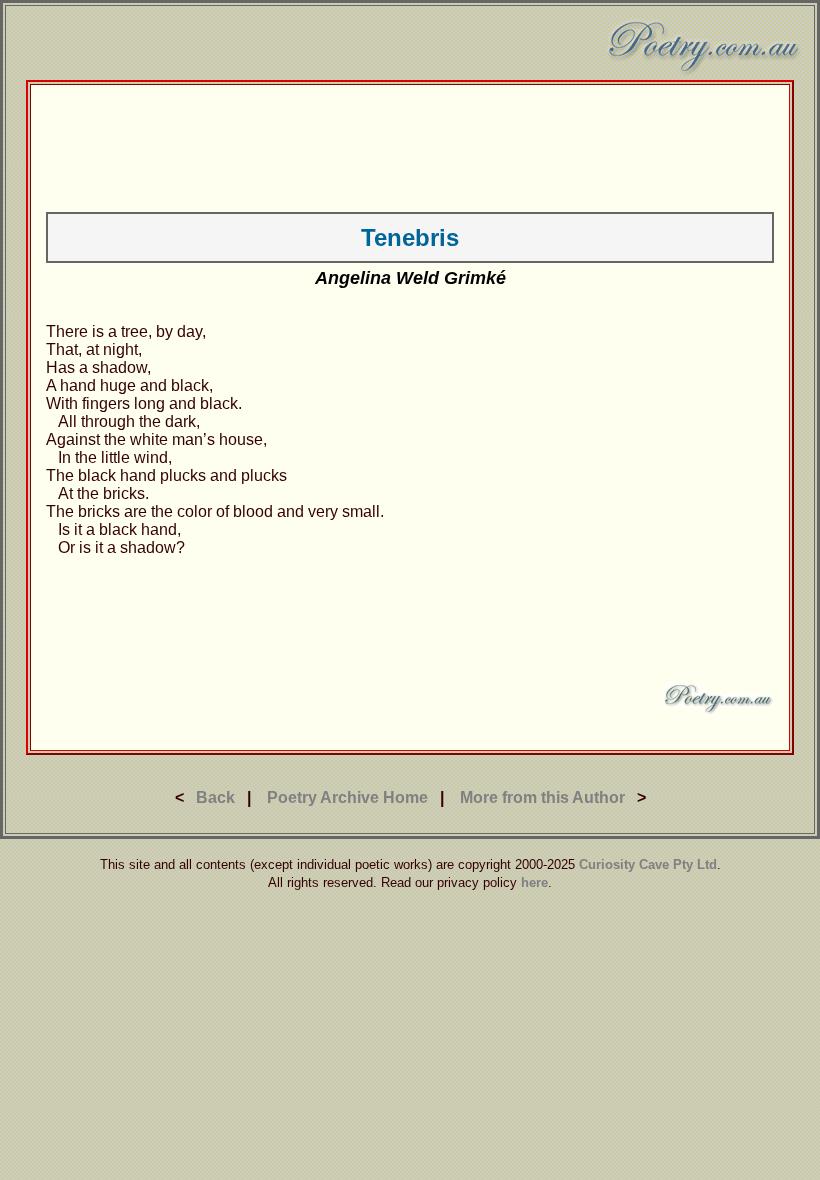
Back (215, 797)
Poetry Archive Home (347, 797)
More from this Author (542, 797)
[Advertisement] (410, 145)
